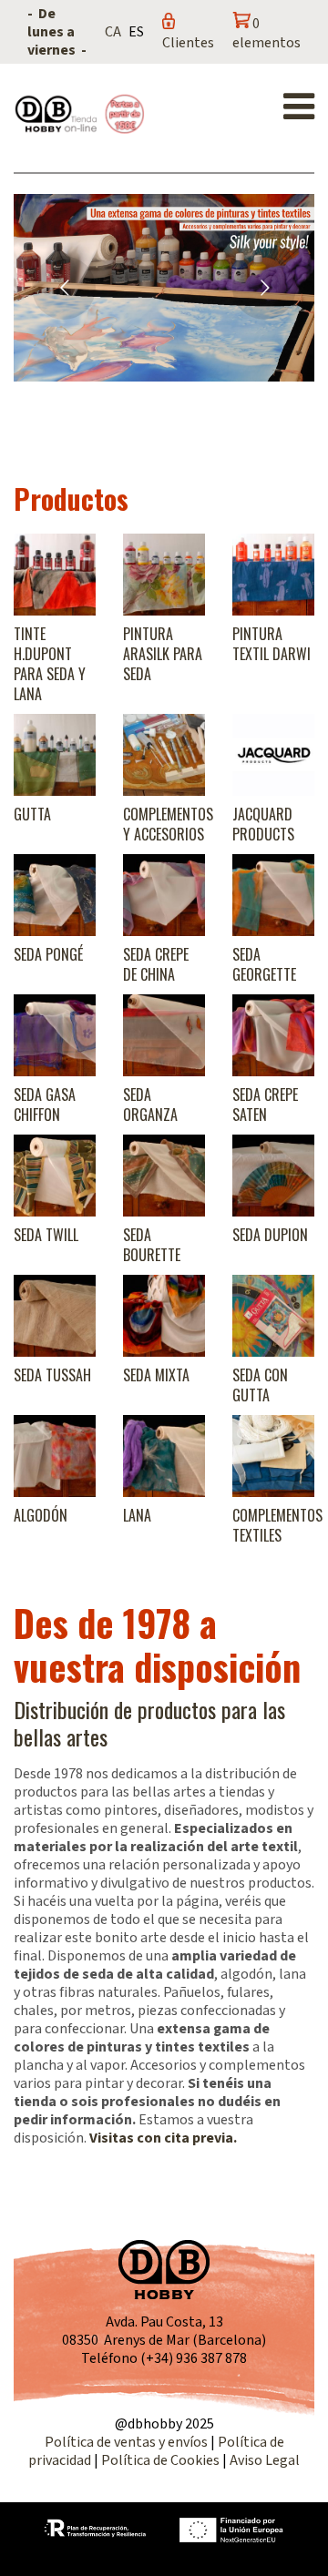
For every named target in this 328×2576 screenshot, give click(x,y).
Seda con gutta (260, 1385)
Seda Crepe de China (156, 964)
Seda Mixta (156, 1375)
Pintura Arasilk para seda (163, 654)
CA (113, 32)
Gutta (32, 814)
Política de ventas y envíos (128, 2442)
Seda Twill (46, 1235)
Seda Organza (150, 1105)
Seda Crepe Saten (265, 1105)
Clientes (188, 43)
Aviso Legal (265, 2460)
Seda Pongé (48, 954)
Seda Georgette (264, 964)
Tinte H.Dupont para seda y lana (50, 664)
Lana (137, 1515)
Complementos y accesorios (168, 824)
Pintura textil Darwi (272, 644)
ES (136, 32)
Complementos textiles (277, 1525)
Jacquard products (263, 824)
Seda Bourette (152, 1245)
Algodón (41, 1515)
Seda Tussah (52, 1375)
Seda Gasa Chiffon (45, 1105)
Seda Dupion (270, 1235)
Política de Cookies (160, 2460)
